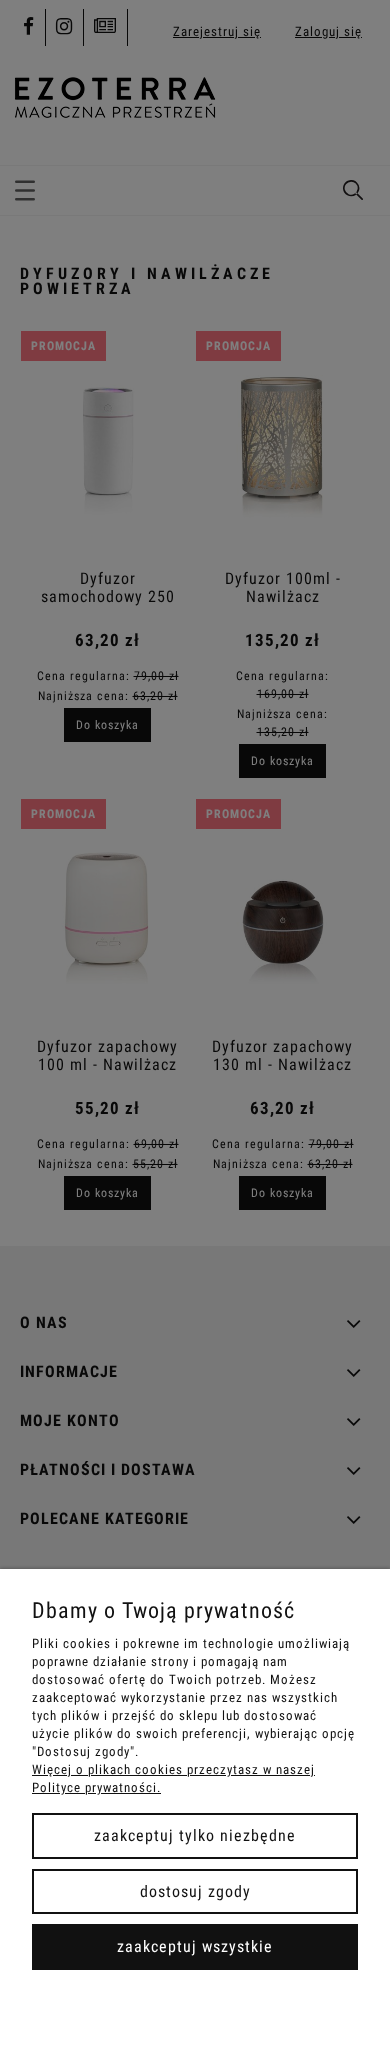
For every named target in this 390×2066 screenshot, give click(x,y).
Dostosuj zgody (195, 1891)
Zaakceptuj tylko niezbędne (195, 1835)
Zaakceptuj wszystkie (195, 1946)
